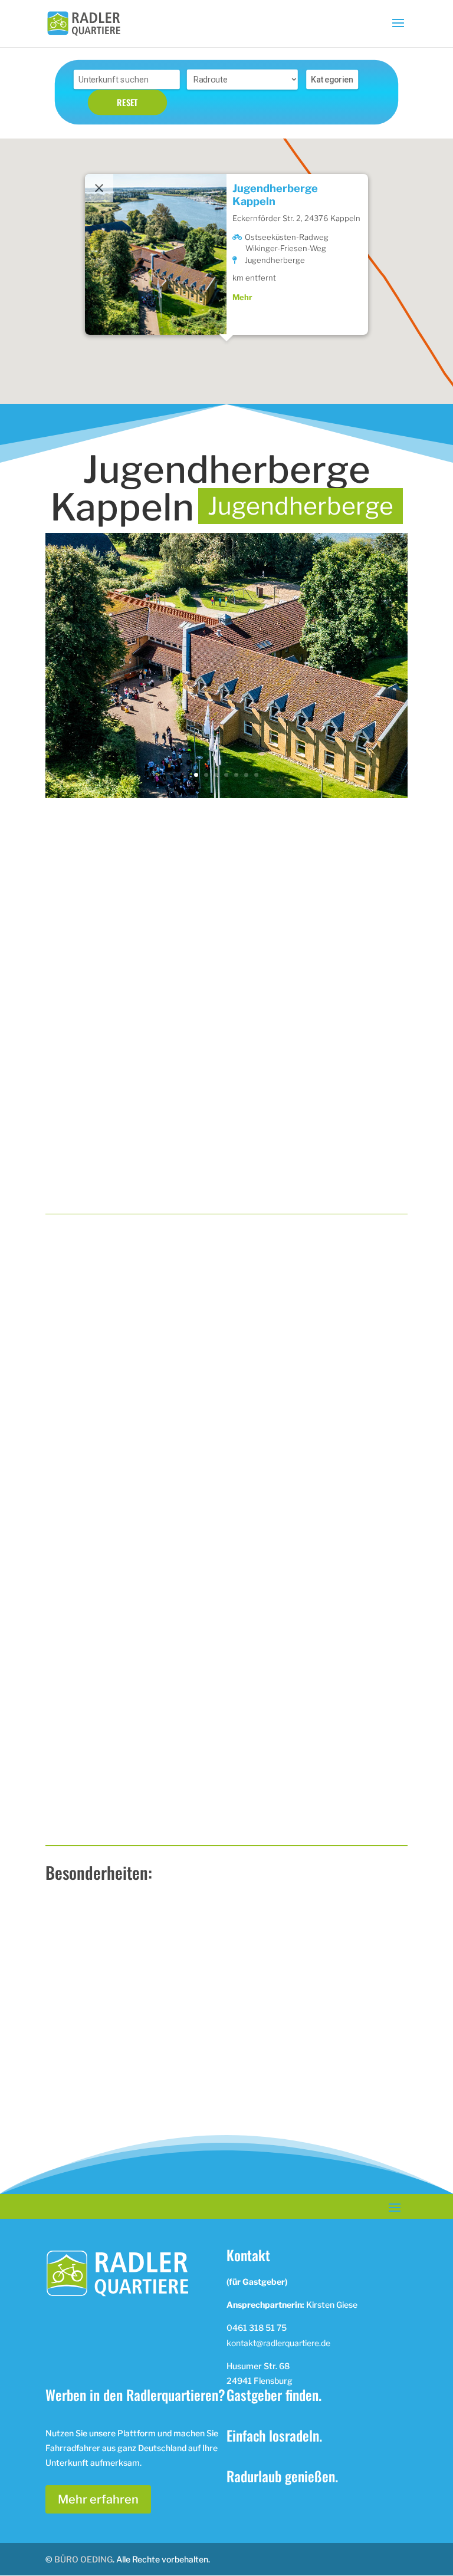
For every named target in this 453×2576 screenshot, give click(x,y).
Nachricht (76, 1704)
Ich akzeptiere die (134, 1816)
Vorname (74, 1564)
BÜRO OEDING (83, 2559)
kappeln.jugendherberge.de (314, 2143)
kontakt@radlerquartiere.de (278, 2343)
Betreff (68, 1658)
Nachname (256, 1564)
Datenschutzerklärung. (164, 1816)
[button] (226, 327)
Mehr (242, 268)
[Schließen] (99, 159)
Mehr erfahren (98, 2499)
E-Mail (70, 1611)
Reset (127, 102)
